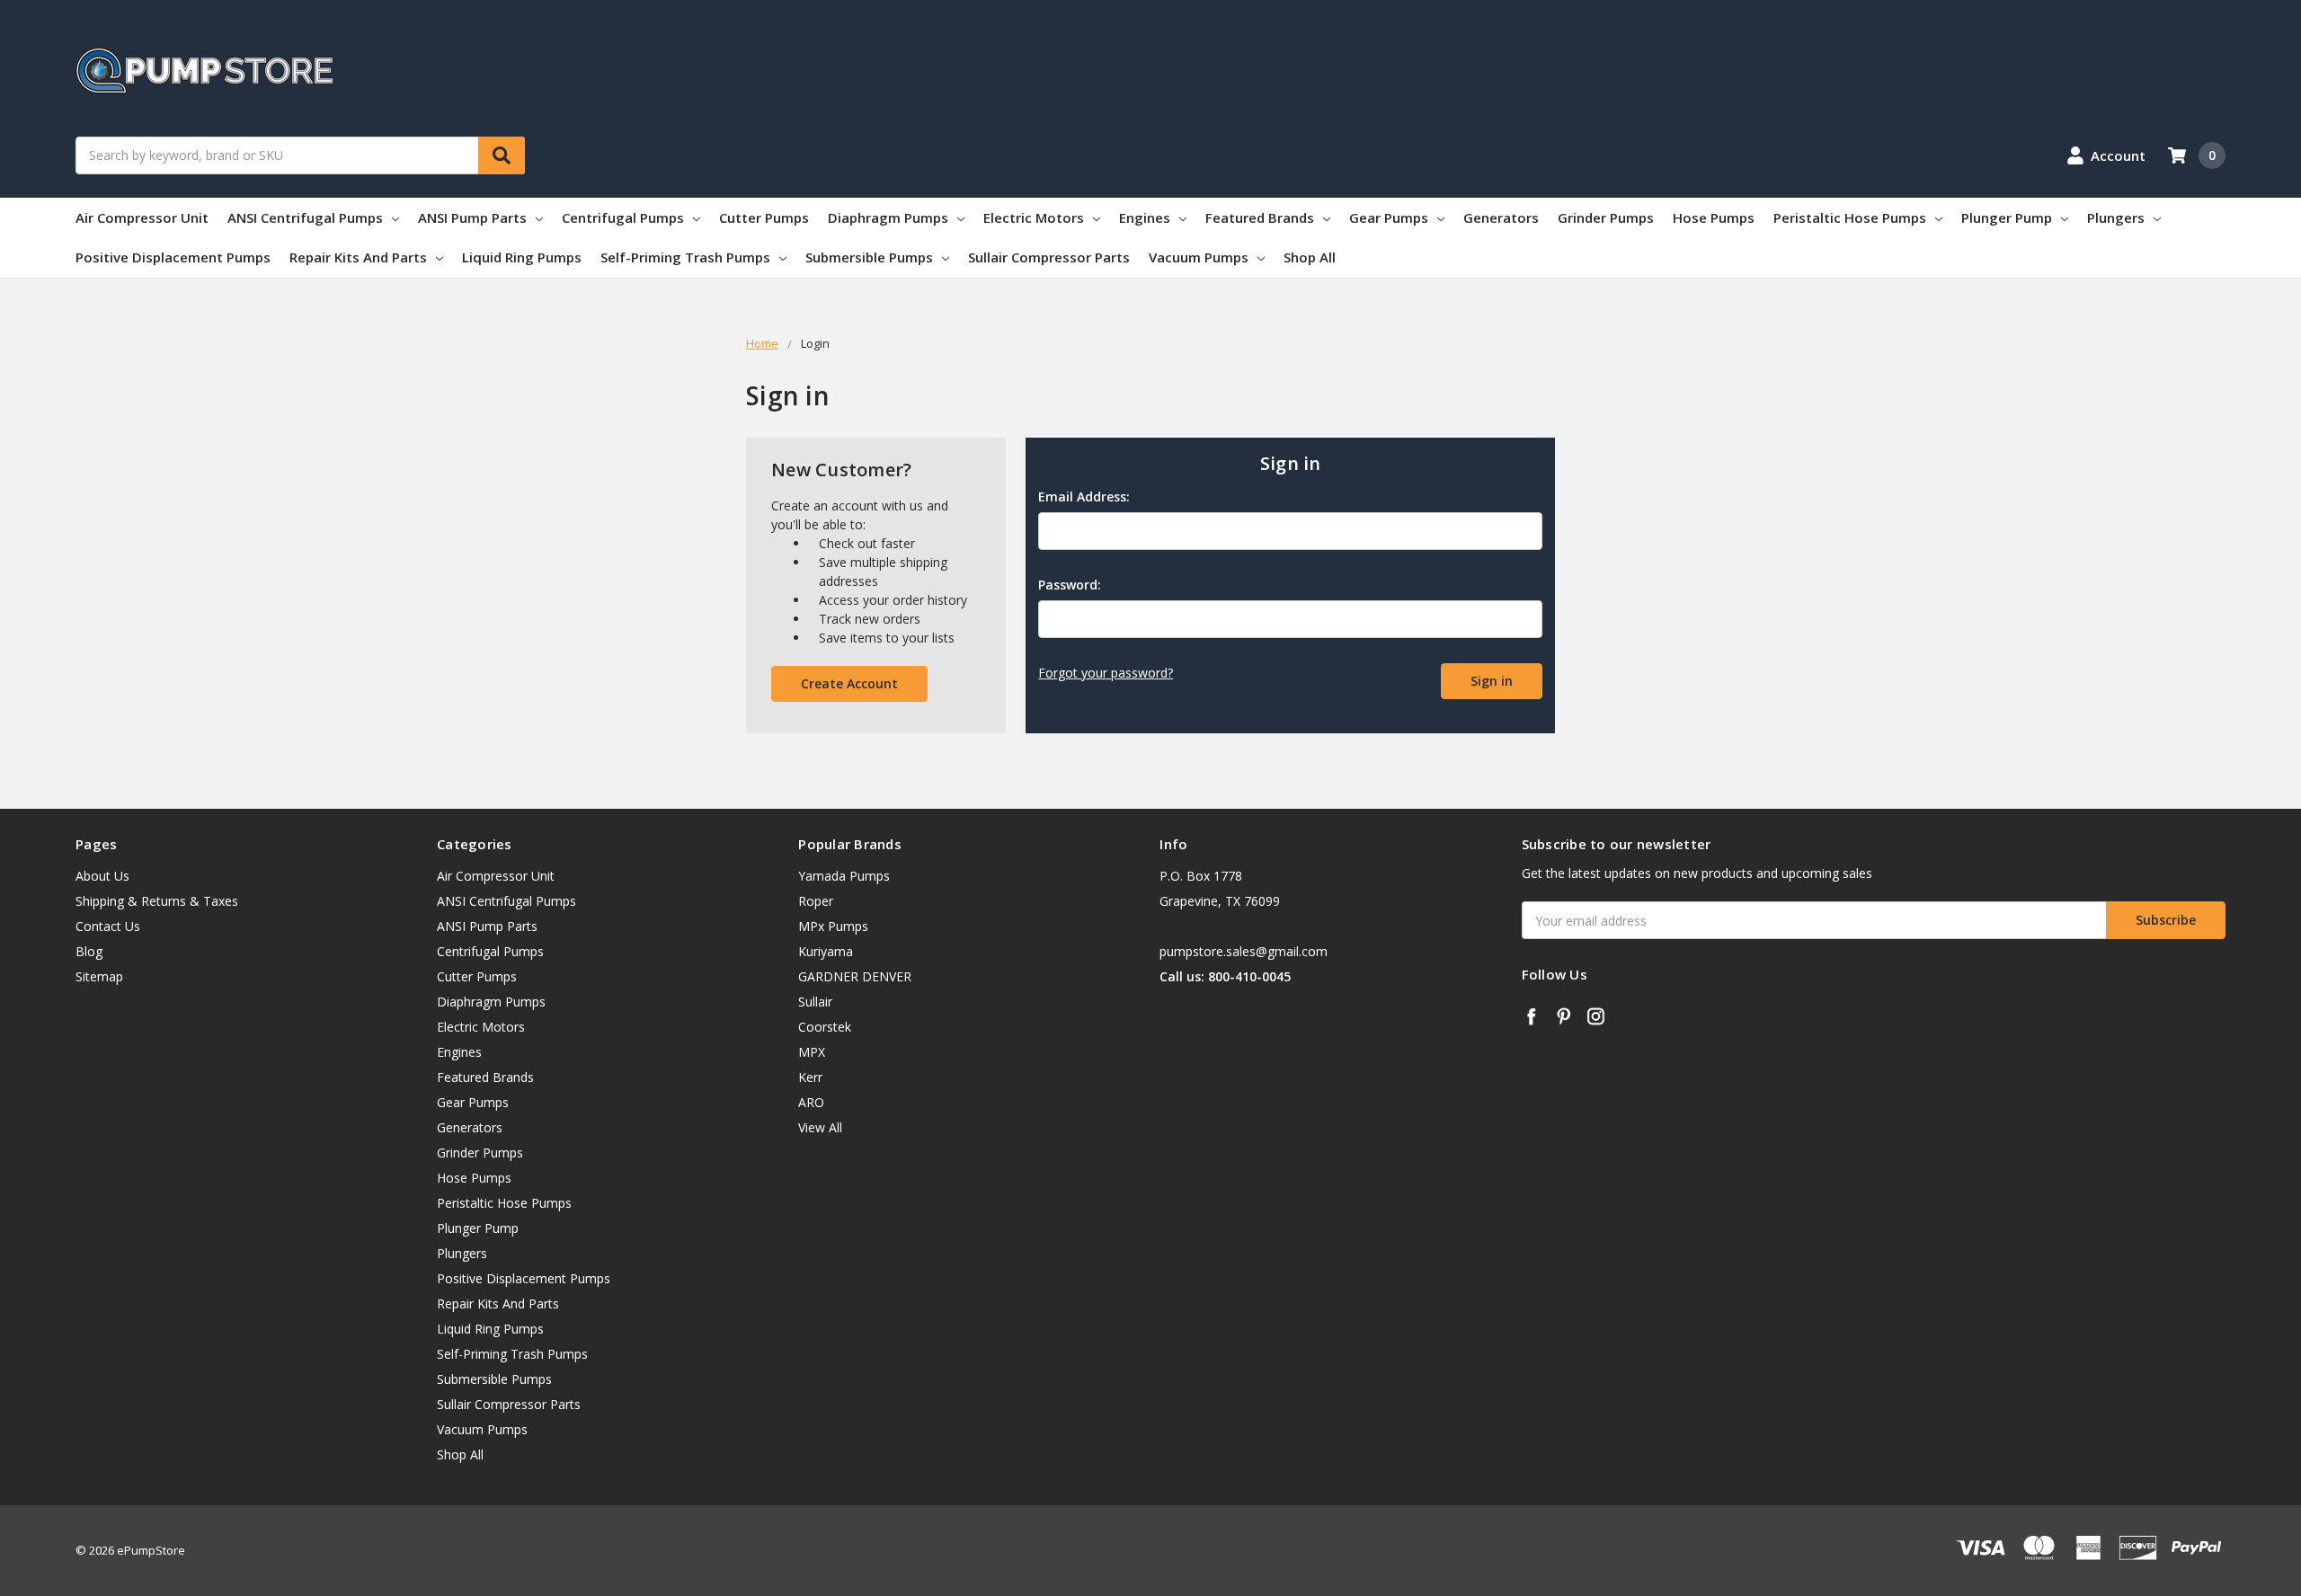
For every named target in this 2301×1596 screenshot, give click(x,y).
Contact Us (108, 926)
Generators (1501, 217)
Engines (1145, 217)
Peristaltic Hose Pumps (1850, 217)
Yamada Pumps (844, 876)
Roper (816, 901)
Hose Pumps (1714, 217)
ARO (811, 1102)
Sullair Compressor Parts (1049, 257)
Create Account (849, 683)
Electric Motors (1034, 217)
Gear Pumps (1389, 217)
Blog (89, 951)
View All (820, 1127)
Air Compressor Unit (142, 217)
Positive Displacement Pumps (173, 257)
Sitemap (99, 976)
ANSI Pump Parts (472, 217)
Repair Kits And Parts (358, 257)
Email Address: (1084, 497)
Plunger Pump (2007, 217)
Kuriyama (826, 951)
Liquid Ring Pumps (522, 257)
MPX (812, 1052)
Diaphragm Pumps (888, 217)
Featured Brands (1260, 217)
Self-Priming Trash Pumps (685, 257)
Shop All (1310, 257)
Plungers (2116, 217)
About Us (102, 876)
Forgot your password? (1106, 673)
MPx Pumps (833, 926)
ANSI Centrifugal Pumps (305, 217)
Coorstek (825, 1027)
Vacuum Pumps (1199, 257)
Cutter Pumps (764, 217)
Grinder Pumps (1606, 217)
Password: (1070, 585)
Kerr (810, 1077)
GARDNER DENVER (855, 976)
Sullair (815, 1002)
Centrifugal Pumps (623, 217)
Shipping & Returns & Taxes (157, 901)
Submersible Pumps (869, 257)
